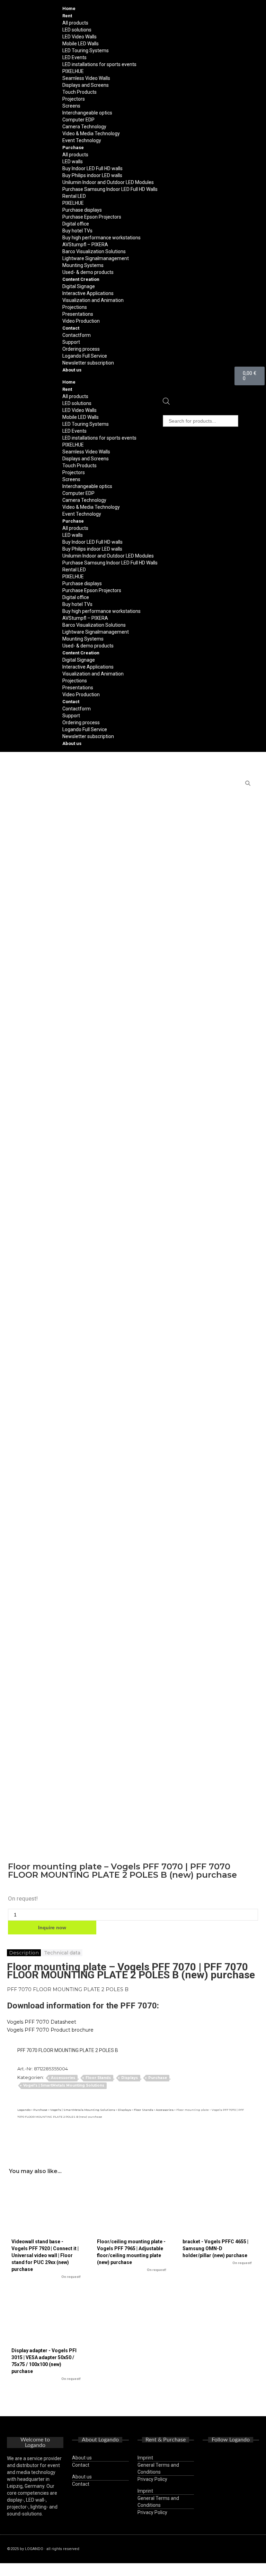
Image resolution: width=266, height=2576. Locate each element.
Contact (81, 2465)
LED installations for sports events (99, 64)
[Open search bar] (166, 403)
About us (72, 370)
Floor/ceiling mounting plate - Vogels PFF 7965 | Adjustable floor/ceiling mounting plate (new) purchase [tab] (132, 2255)
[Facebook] (221, 2458)
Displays (130, 2078)
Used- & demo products (88, 272)
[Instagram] (241, 2458)
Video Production (81, 321)
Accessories (63, 2078)
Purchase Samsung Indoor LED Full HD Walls (110, 189)
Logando (24, 2110)
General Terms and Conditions (158, 2468)
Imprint (145, 2458)
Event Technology (82, 140)
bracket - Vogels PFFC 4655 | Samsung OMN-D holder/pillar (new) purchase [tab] (217, 2252)
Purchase (158, 2078)
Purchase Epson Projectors (92, 217)
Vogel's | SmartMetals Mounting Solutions (64, 2085)
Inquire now (52, 1928)
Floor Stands (98, 2078)
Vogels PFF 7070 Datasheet (42, 2022)
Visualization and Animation (93, 300)
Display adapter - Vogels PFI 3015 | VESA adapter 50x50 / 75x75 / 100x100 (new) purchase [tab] (46, 2364)
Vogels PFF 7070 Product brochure (50, 2030)
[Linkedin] (231, 2477)
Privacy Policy (152, 2479)
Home (69, 8)
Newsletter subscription (88, 363)
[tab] (24, 1953)
